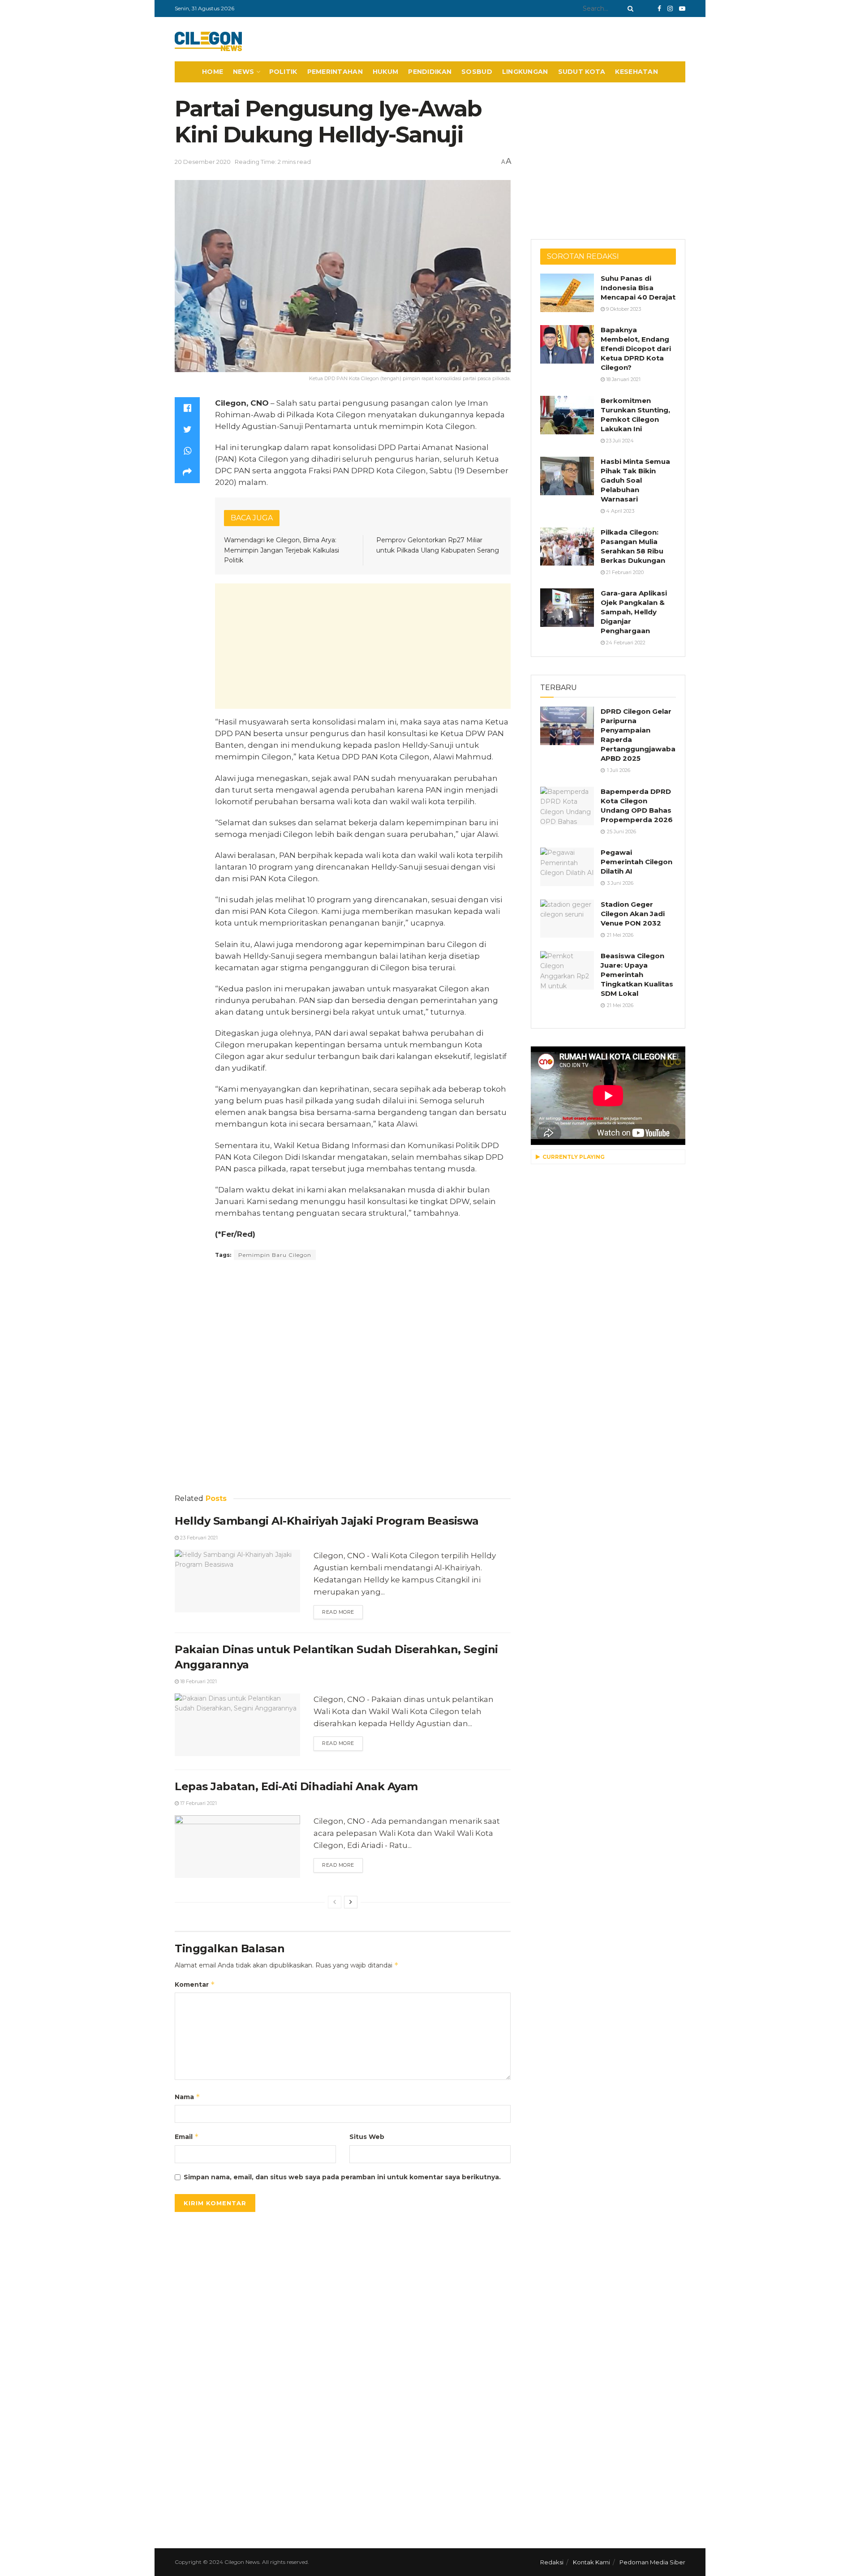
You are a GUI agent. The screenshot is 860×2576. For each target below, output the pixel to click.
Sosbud (477, 72)
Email (187, 2137)
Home (213, 72)
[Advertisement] (363, 646)
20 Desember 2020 (203, 162)
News (243, 72)
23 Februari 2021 (198, 1538)
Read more (338, 1612)
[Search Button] (629, 9)
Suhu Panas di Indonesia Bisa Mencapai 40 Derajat (638, 288)
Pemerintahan (335, 72)
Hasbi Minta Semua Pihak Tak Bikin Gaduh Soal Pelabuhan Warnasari (635, 480)
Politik (283, 72)
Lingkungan (525, 72)
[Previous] (335, 1902)
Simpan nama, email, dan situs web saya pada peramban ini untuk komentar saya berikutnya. (342, 2177)
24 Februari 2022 (625, 643)
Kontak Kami (591, 2562)
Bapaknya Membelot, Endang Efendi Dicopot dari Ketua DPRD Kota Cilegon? (636, 349)
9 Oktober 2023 (623, 309)
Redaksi (552, 2562)
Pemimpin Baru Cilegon (275, 1255)
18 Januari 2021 (623, 379)
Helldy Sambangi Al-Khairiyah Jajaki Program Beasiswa (327, 1521)
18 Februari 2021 (198, 1681)
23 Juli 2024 (619, 441)
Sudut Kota (582, 72)
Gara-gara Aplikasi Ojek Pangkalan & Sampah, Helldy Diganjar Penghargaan (634, 612)
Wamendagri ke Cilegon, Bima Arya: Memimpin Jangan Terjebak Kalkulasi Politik (282, 550)
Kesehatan (636, 72)
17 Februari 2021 (198, 1803)
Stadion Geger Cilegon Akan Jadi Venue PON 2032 (633, 914)
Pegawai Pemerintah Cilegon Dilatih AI (636, 862)
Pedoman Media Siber (652, 2562)
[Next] (351, 1902)
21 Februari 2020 (624, 572)
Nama (187, 2097)
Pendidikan (430, 72)
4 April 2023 (619, 511)
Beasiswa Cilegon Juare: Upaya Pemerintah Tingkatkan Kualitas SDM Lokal (637, 975)
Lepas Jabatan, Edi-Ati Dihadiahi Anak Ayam (296, 1786)
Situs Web (367, 2137)
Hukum (385, 72)
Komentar (195, 1984)
